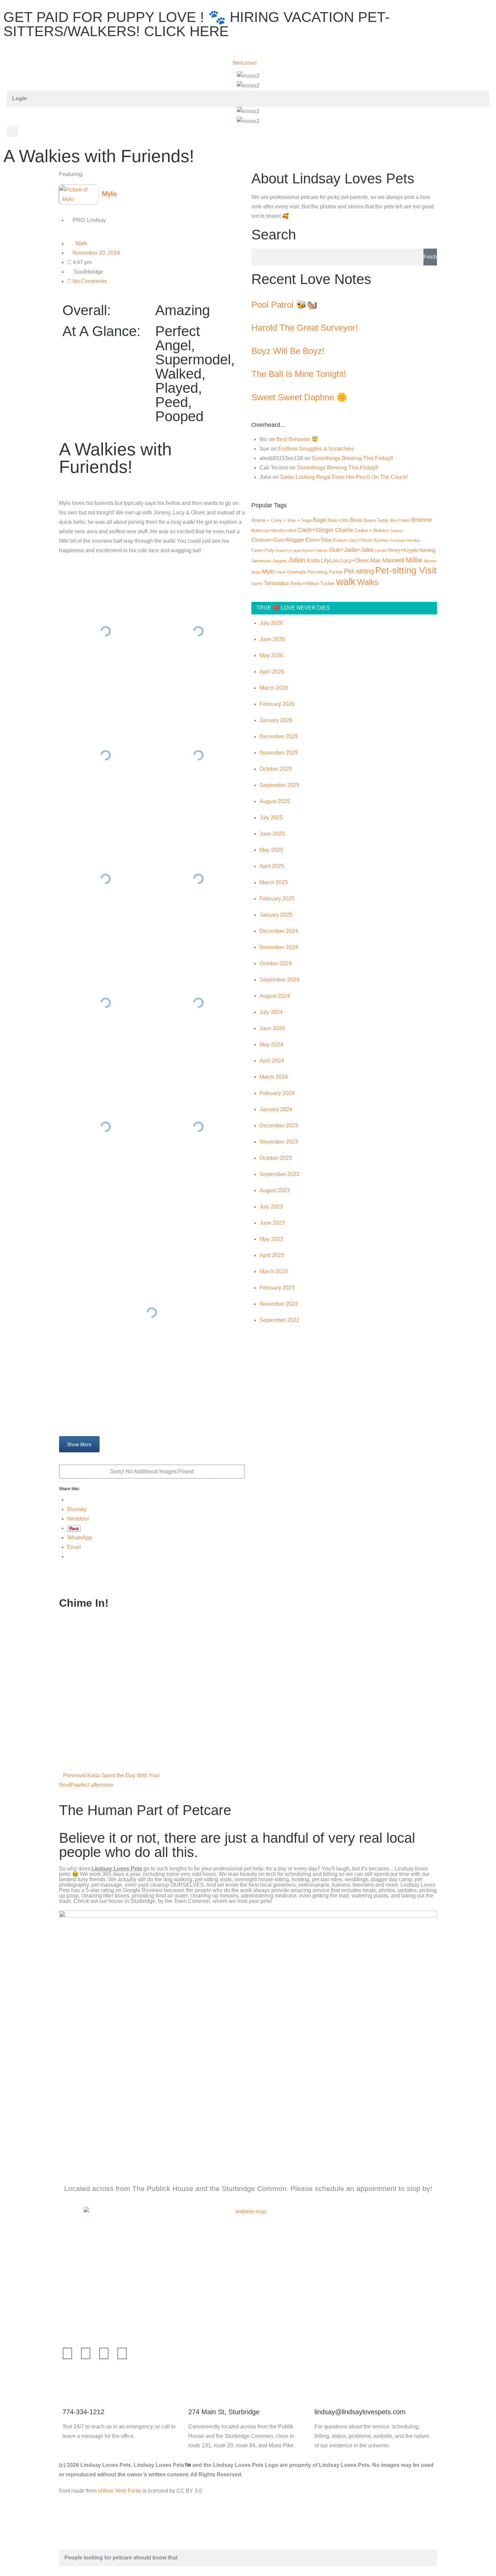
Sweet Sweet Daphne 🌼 (299, 397)
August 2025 (275, 801)
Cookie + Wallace (371, 530)
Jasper (280, 561)
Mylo (268, 571)
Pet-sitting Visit (406, 570)
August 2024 (275, 996)
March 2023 (274, 1271)
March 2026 (274, 688)
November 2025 (279, 753)
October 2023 (276, 1158)
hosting (427, 550)
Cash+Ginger (316, 530)
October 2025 (276, 769)
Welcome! (244, 63)
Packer (336, 572)
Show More (79, 1444)
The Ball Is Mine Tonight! (299, 374)
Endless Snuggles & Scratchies (316, 449)
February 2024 (277, 1093)
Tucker (327, 583)
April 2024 (272, 1061)
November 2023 (279, 1142)
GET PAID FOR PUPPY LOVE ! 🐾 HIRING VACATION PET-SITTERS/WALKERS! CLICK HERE (197, 24)
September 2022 (279, 1320)
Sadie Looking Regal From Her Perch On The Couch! (344, 477)
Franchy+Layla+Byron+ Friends (302, 551)
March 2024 (274, 1077)
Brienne (422, 520)
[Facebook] (67, 2353)
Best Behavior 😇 (297, 439)
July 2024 (271, 1012)
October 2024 (276, 963)
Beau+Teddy (376, 520)
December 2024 (279, 931)
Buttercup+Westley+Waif (274, 531)
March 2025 (274, 882)
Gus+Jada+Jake (351, 550)
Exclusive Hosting (405, 540)
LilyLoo (330, 560)
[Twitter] (86, 2353)
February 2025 (277, 899)
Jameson (261, 561)
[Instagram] (122, 2353)
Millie (414, 560)
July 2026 (271, 623)
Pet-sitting (359, 571)
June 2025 (272, 834)
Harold (380, 551)
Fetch (430, 257)
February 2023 (277, 1288)
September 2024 (279, 980)
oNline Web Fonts (119, 2491)
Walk (81, 243)
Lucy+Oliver (354, 560)
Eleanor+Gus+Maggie (278, 540)
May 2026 (271, 655)
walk (346, 581)
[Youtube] (104, 2353)
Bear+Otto (338, 520)
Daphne (396, 531)
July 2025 (271, 818)
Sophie (257, 584)
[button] (12, 132)
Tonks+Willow (305, 583)
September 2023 (279, 1174)
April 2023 (272, 1255)
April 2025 (272, 866)
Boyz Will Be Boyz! (288, 351)
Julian (297, 560)
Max (376, 560)
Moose (430, 561)
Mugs (256, 572)
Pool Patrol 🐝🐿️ (284, 305)
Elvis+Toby (319, 540)
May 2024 (271, 1044)
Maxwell (393, 560)
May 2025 (271, 850)
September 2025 (279, 785)
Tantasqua (276, 583)
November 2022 (279, 1304)
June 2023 (272, 1223)
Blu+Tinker (400, 520)
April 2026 (272, 672)
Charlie (344, 530)
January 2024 (276, 1109)
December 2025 (279, 736)
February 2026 (277, 704)
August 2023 (275, 1190)
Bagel (320, 520)
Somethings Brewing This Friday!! (352, 458)
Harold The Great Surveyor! (305, 328)
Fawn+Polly (263, 550)
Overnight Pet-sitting (307, 572)
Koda (313, 560)
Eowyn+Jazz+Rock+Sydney (361, 540)
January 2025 (276, 915)
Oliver (281, 572)
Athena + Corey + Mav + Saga (281, 520)
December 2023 (279, 1126)
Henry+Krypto (403, 550)
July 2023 (271, 1207)
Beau (356, 520)
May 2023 (271, 1239)
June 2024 (272, 1028)
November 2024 (279, 947)
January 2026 (276, 720)
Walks (368, 582)
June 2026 (272, 639)
